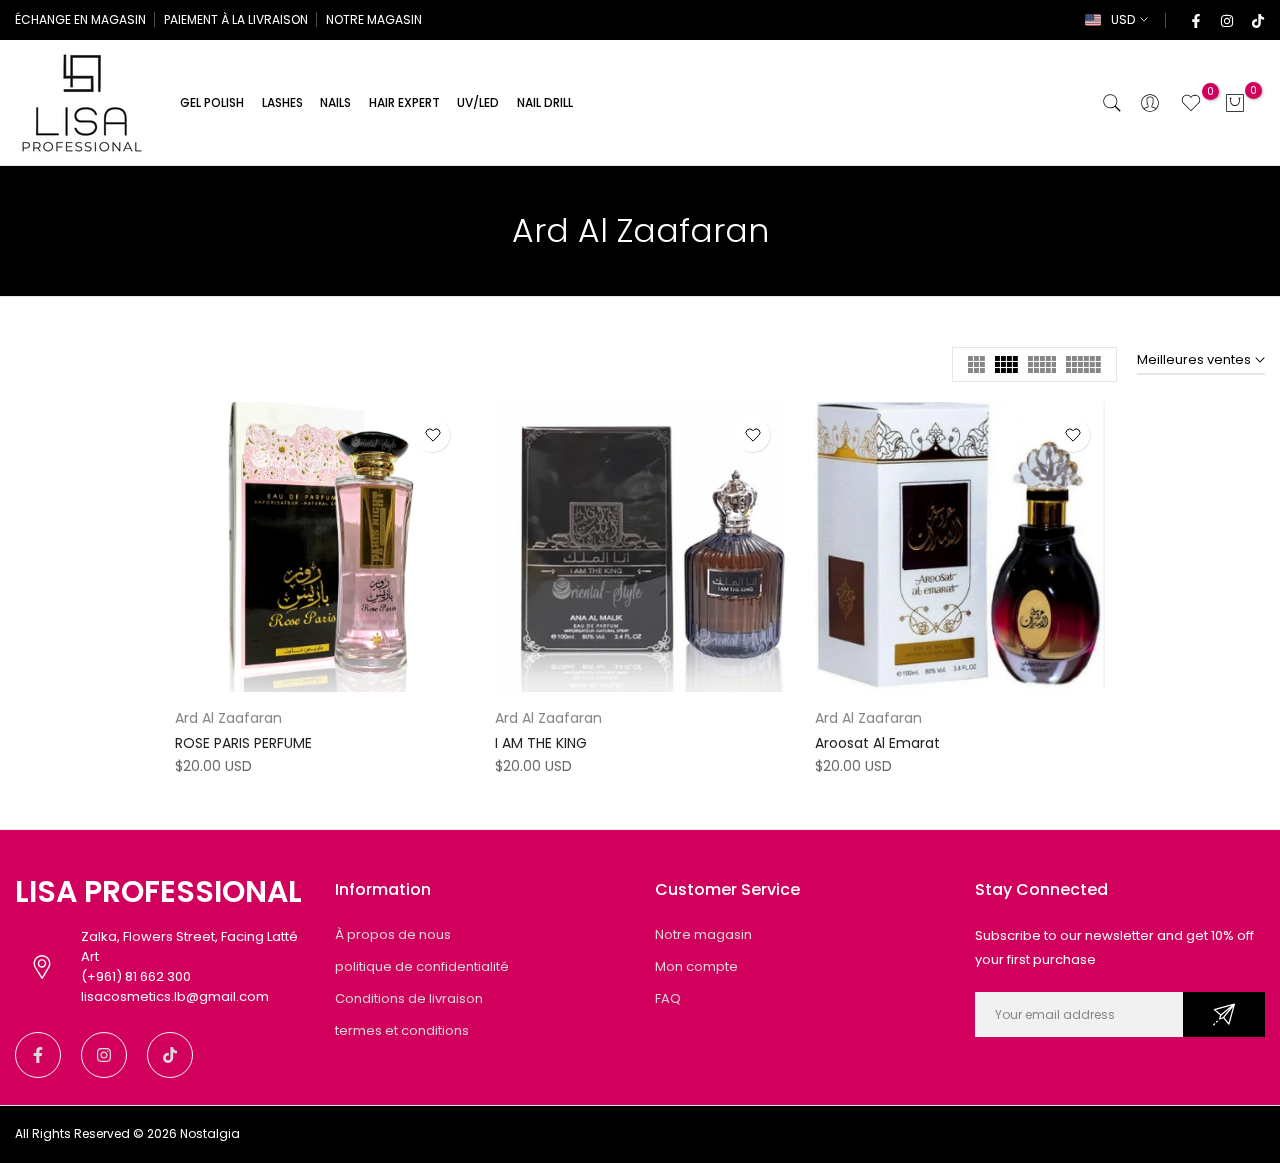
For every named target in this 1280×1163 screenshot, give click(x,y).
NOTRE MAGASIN (374, 19)
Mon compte (696, 966)
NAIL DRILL (545, 102)
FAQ (668, 998)
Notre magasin (703, 934)
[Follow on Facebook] (1195, 20)
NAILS (335, 102)
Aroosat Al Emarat (877, 743)
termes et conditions (402, 1030)
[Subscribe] (1224, 1014)
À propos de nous (393, 934)
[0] (1191, 103)
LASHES (282, 102)
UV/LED (478, 102)
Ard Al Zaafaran (228, 718)
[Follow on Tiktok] (1257, 20)
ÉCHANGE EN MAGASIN (80, 19)
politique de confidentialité (422, 966)
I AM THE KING (541, 743)
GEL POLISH (212, 102)
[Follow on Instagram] (1226, 20)
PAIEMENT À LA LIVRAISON (236, 19)
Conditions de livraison (409, 998)
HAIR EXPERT (404, 102)
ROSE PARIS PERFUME (243, 743)
